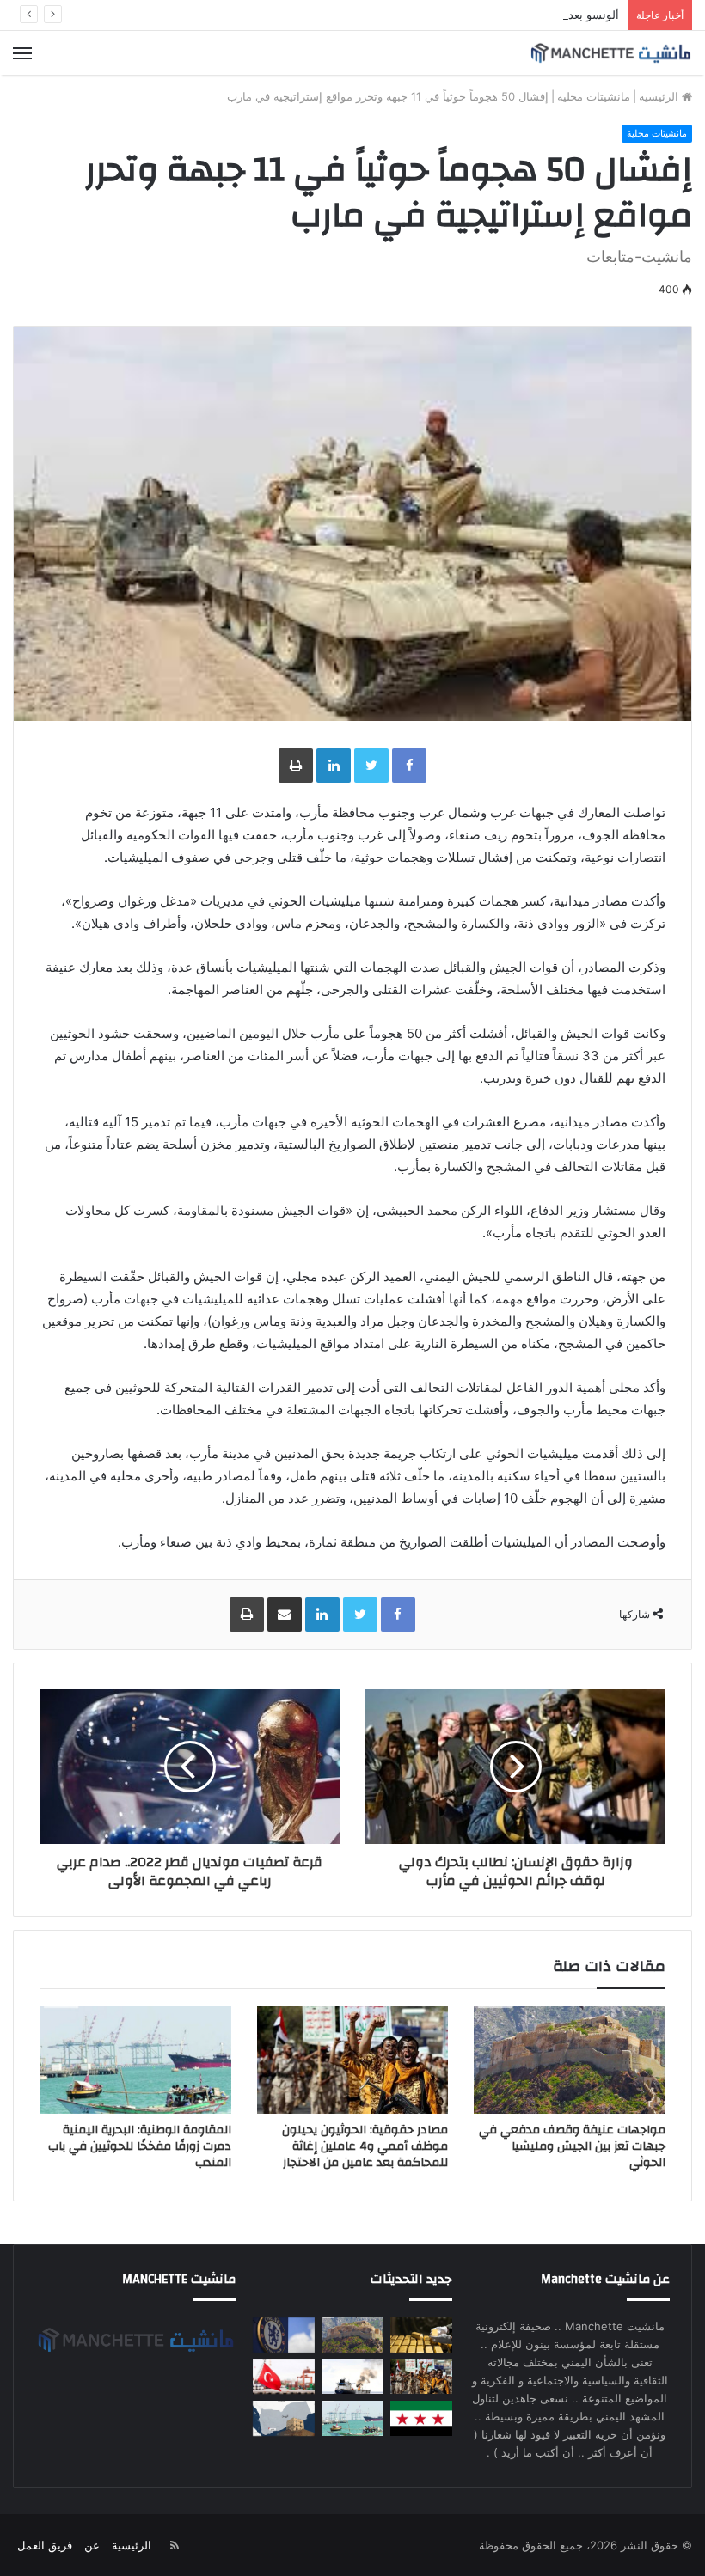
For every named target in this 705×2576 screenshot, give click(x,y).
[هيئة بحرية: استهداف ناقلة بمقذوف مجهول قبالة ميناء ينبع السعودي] (352, 2377)
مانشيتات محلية (594, 96)
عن (92, 2545)
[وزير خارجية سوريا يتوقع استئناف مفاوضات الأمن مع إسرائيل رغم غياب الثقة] (421, 2418)
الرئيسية (660, 96)
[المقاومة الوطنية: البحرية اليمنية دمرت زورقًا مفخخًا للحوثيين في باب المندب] (135, 2060)
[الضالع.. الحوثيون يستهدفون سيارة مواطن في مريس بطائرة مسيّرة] (284, 2418)
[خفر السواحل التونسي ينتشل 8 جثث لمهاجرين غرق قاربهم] (284, 2377)
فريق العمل (45, 2545)
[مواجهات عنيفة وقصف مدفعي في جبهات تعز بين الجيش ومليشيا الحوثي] (570, 2060)
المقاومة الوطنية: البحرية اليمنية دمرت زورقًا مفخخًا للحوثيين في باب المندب (140, 2146)
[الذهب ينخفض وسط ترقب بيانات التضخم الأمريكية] (421, 2335)
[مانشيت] (610, 53)
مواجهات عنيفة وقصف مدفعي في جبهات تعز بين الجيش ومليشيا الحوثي (572, 2146)
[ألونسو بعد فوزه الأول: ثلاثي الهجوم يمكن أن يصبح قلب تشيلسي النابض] (284, 2335)
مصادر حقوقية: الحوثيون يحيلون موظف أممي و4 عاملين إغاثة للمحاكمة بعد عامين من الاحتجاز (365, 2146)
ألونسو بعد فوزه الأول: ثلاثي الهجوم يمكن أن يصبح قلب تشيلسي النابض (449, 15)
